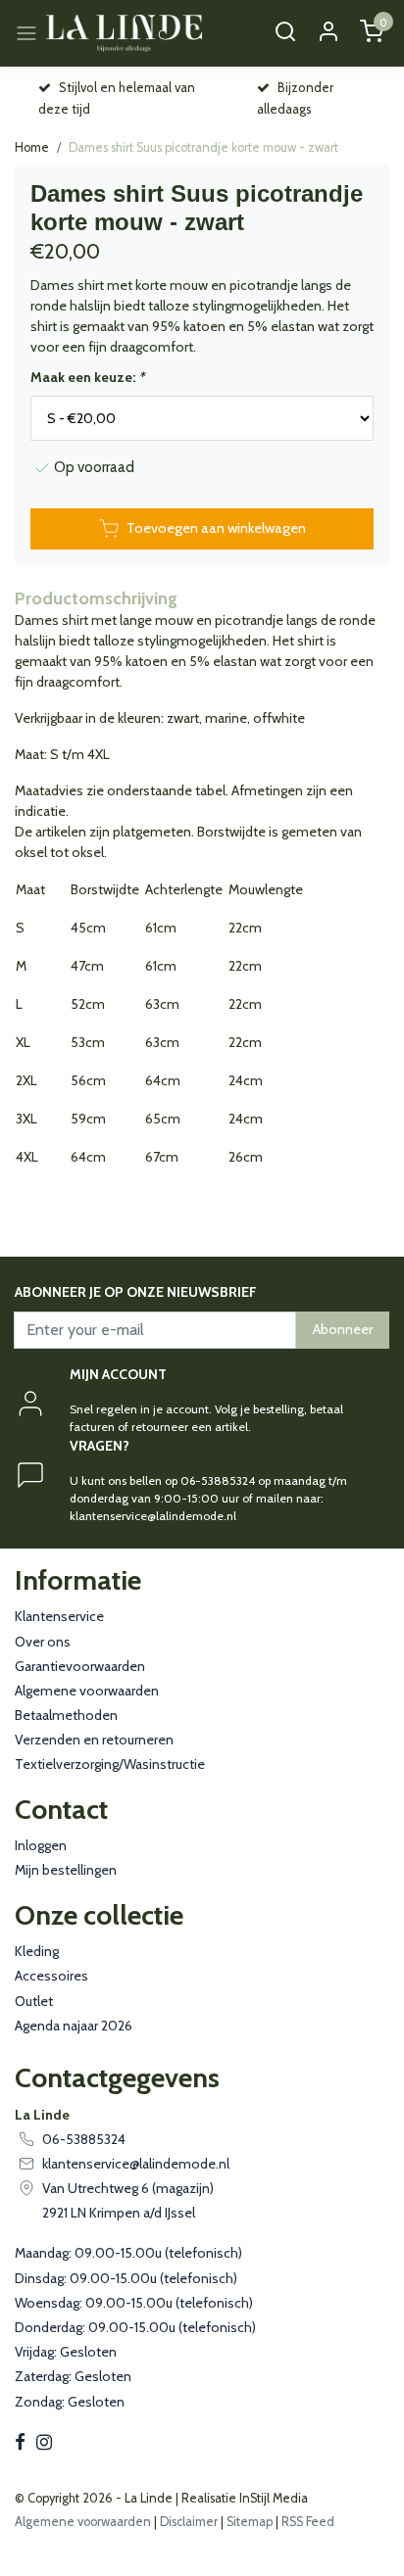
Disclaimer (189, 2522)
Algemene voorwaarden (87, 1691)
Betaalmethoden (66, 1715)
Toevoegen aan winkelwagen (216, 528)
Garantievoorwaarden (80, 1666)
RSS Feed (308, 2522)
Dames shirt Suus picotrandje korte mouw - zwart (203, 147)
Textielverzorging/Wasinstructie (110, 1764)
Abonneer (343, 1329)
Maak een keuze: (87, 377)
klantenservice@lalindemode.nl (136, 2164)
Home (32, 147)
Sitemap (250, 2522)
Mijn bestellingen (66, 1870)
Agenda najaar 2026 (74, 2026)
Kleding (37, 1951)
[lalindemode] (124, 33)
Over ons (43, 1642)
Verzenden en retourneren (94, 1740)
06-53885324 (84, 2139)
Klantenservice (59, 1616)
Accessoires (51, 1976)
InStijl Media (272, 2498)
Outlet (34, 2001)
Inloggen (41, 1845)
